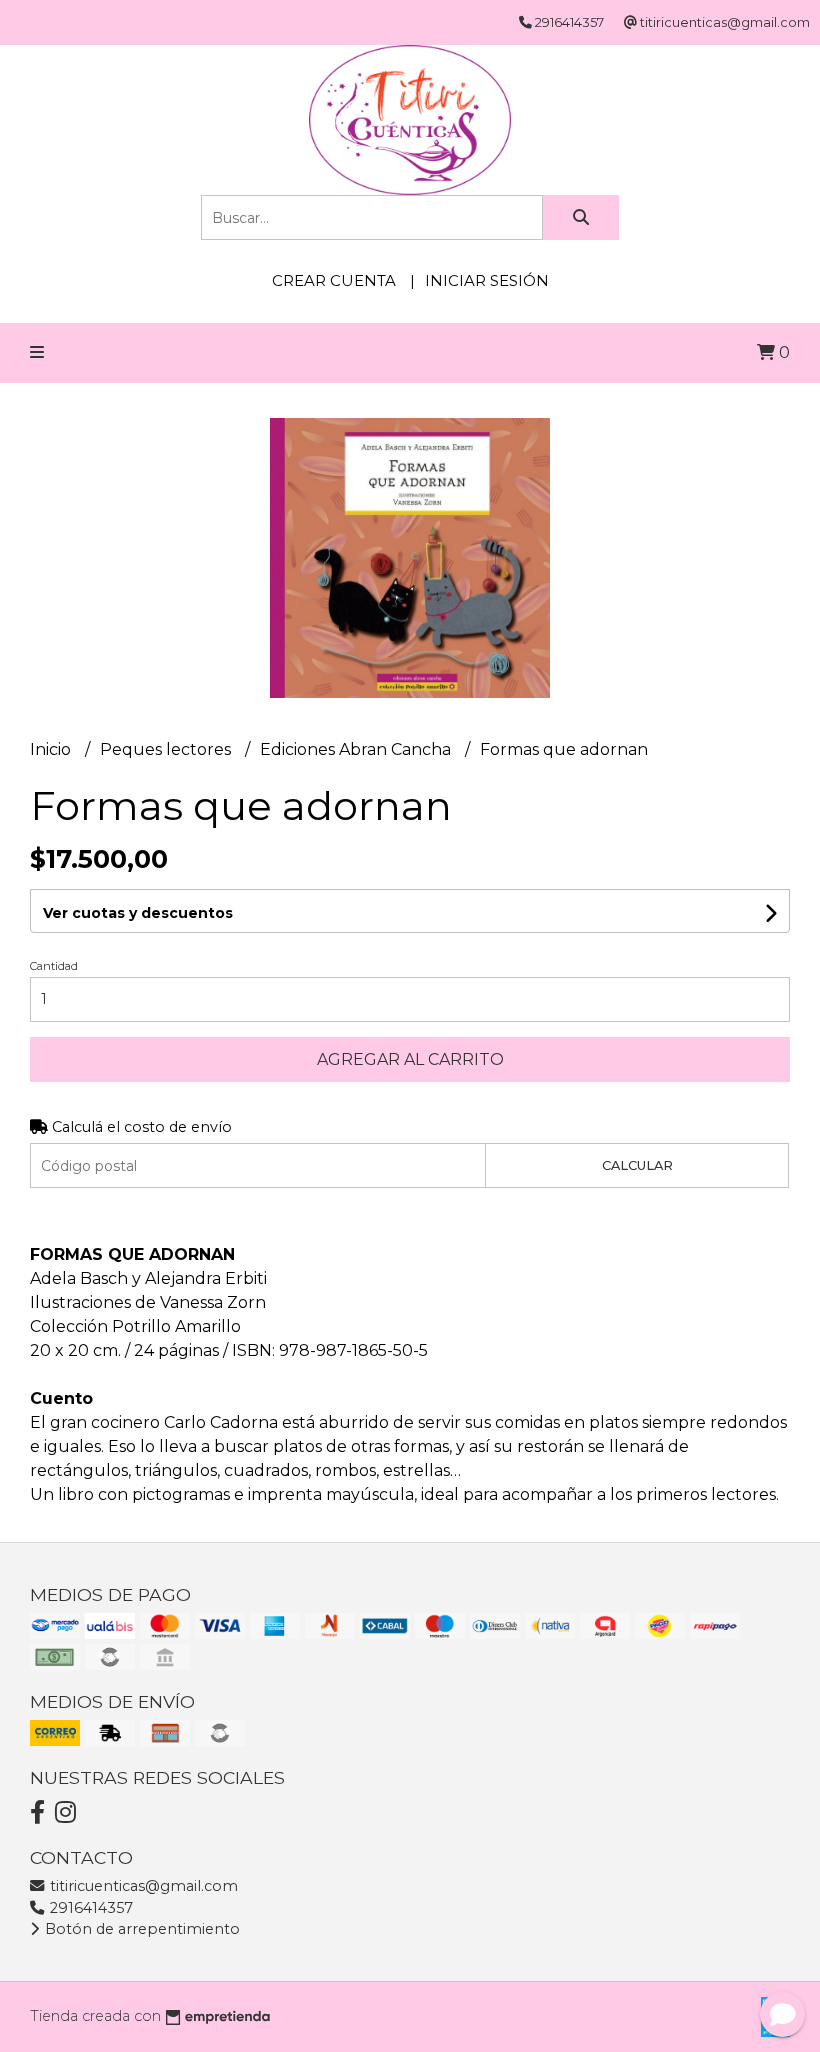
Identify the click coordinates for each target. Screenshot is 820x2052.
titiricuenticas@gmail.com (142, 1886)
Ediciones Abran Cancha (357, 749)
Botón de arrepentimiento (140, 1929)
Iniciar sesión (487, 280)
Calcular (637, 1165)
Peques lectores (167, 749)
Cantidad (54, 966)
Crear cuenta (334, 280)
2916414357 (89, 1908)
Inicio (52, 749)
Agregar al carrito (410, 1059)
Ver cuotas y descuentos (138, 913)
